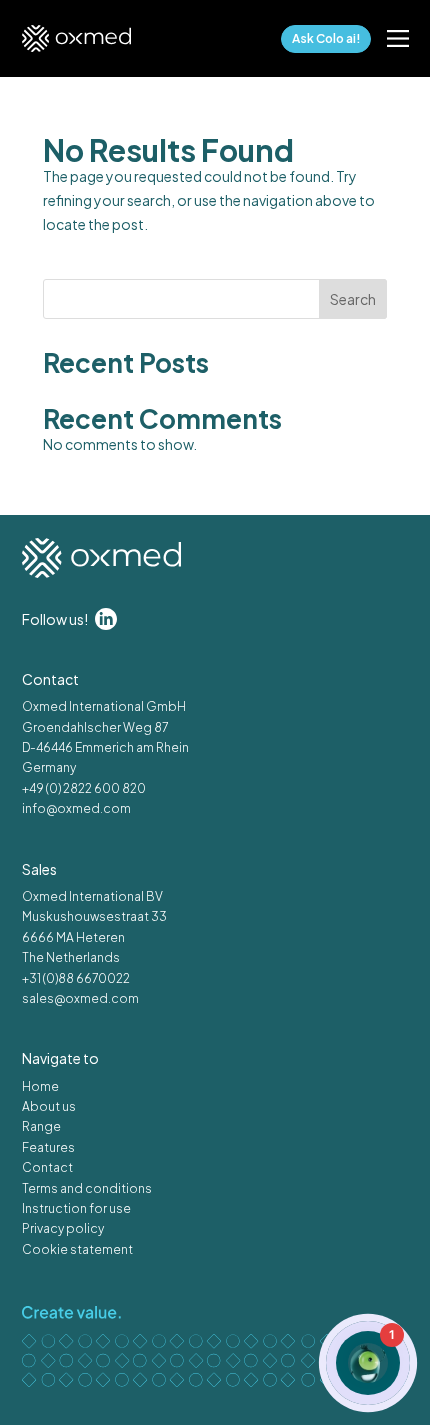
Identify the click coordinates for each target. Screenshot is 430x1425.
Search (353, 299)
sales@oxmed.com (80, 998)
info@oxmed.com (76, 808)
